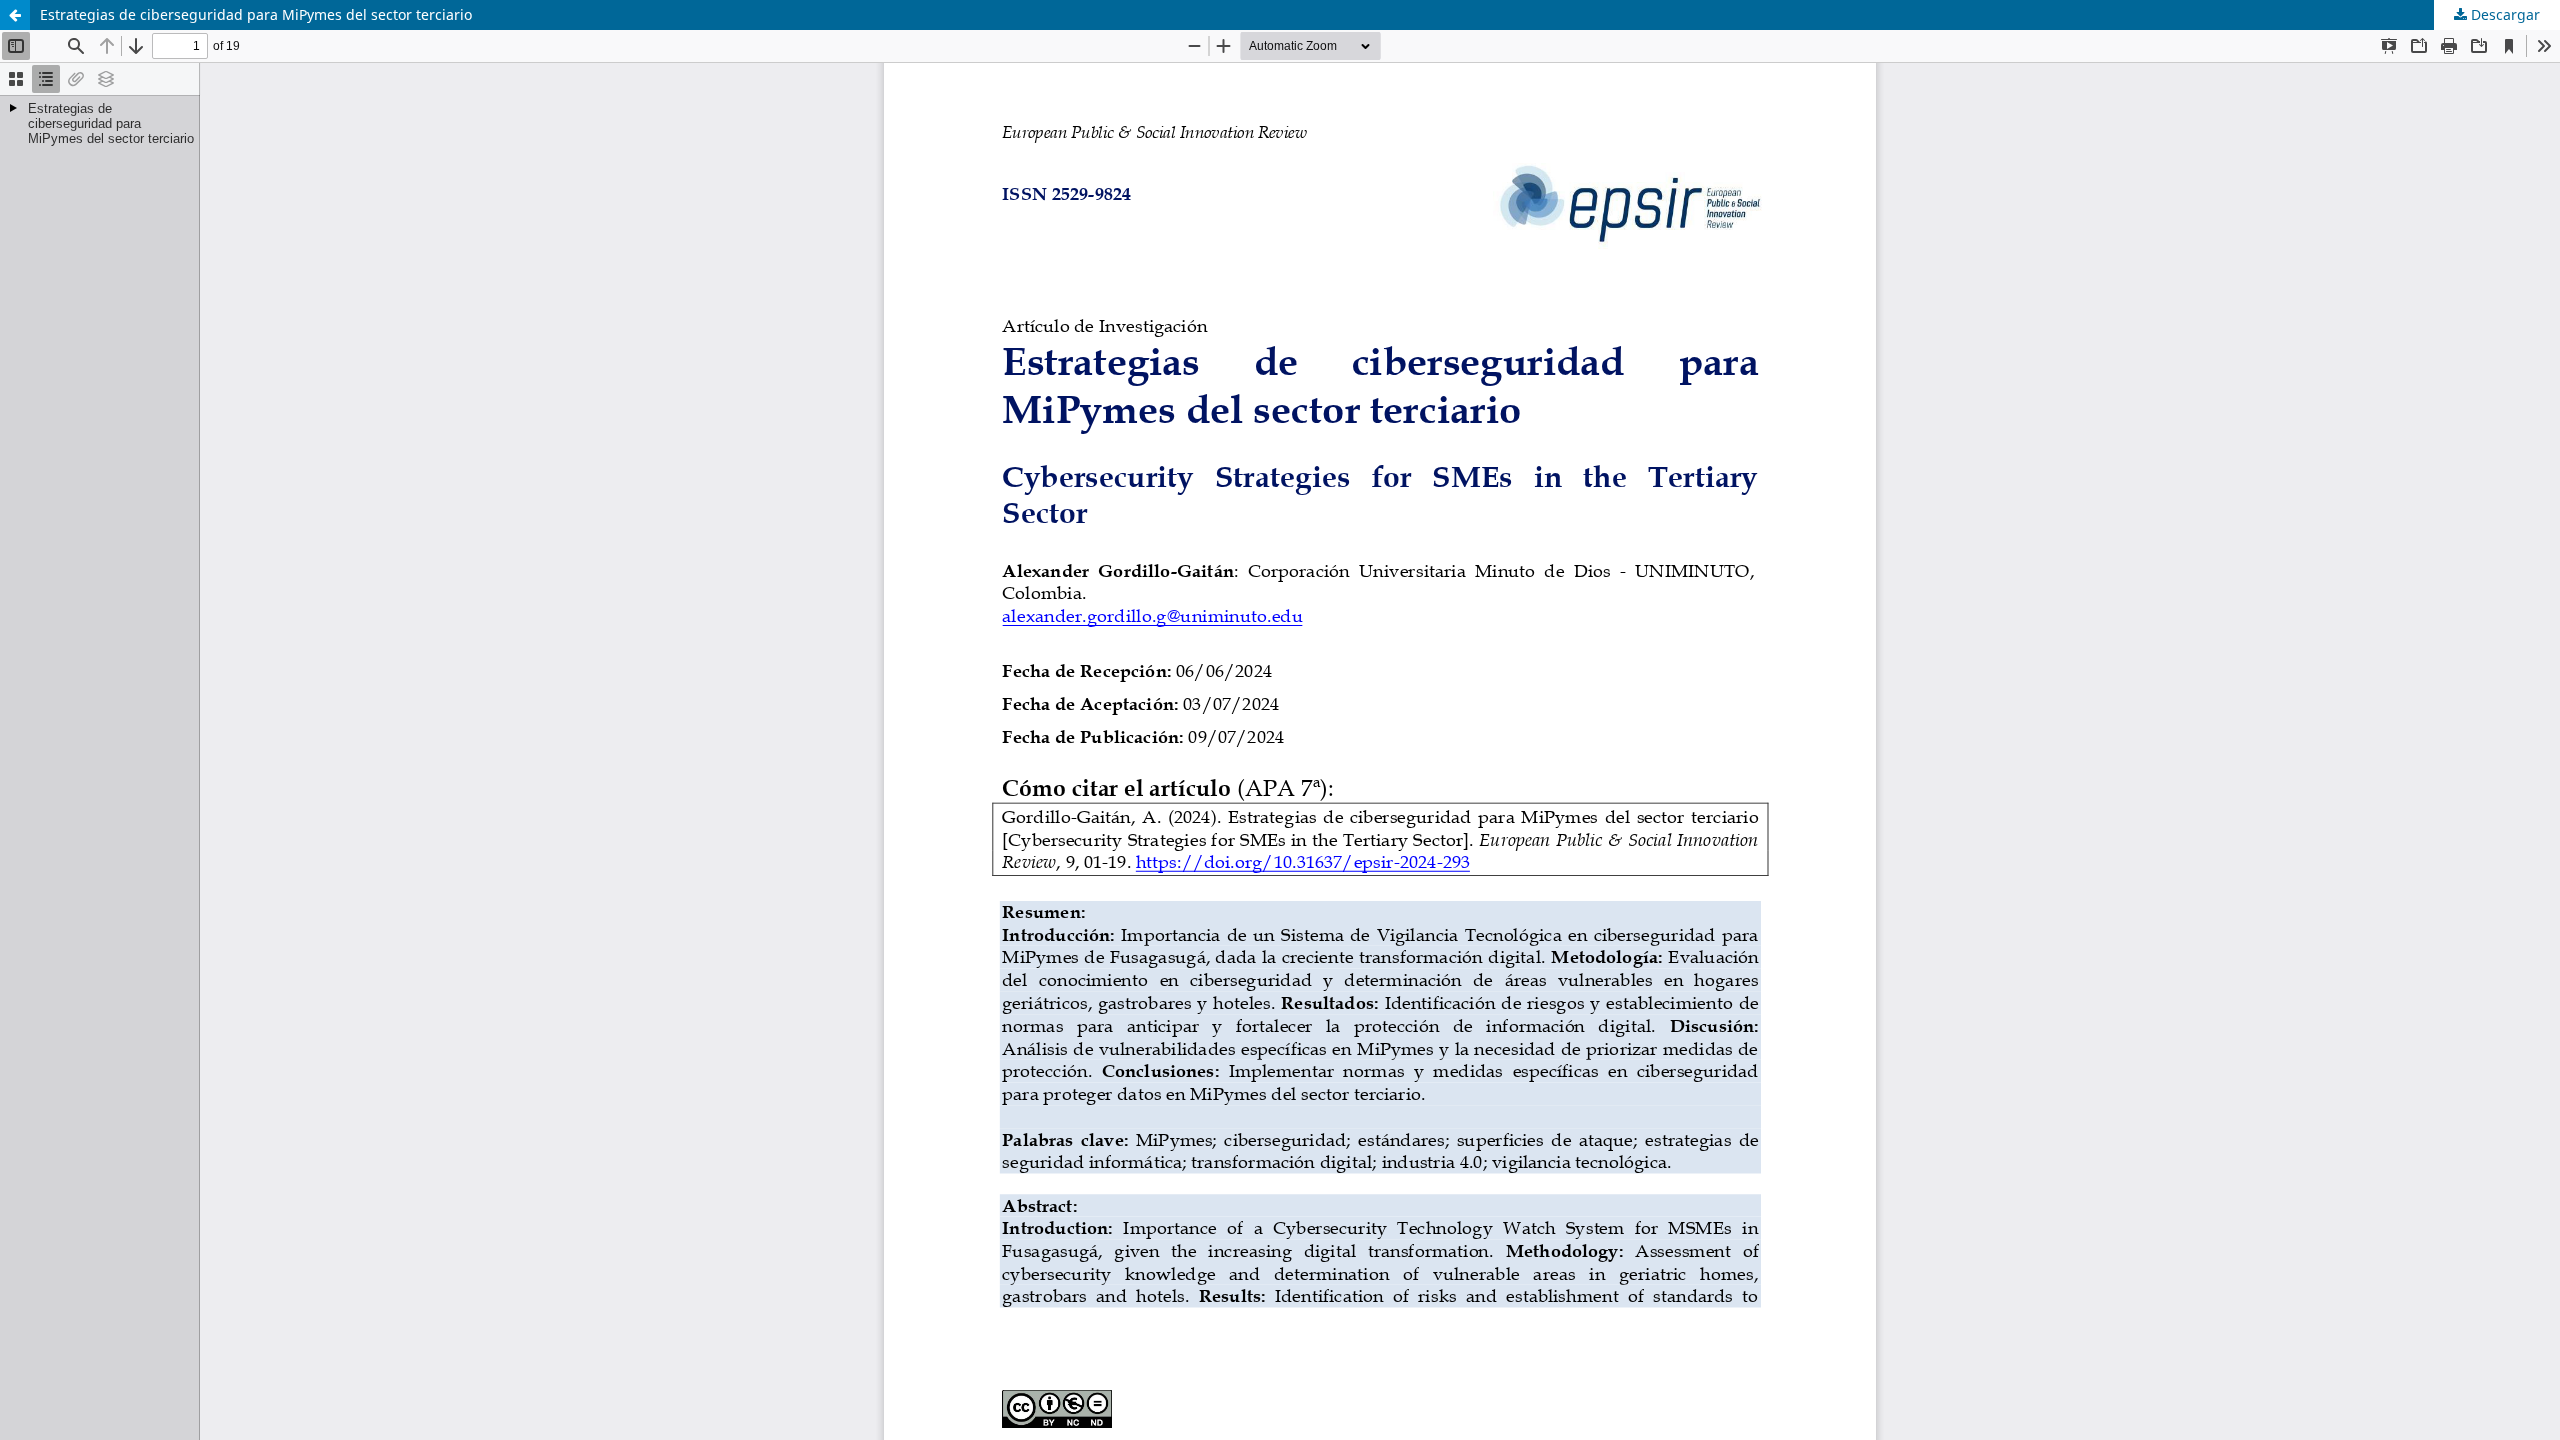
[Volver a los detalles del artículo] (15, 15)
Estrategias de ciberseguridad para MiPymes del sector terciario (256, 14)
